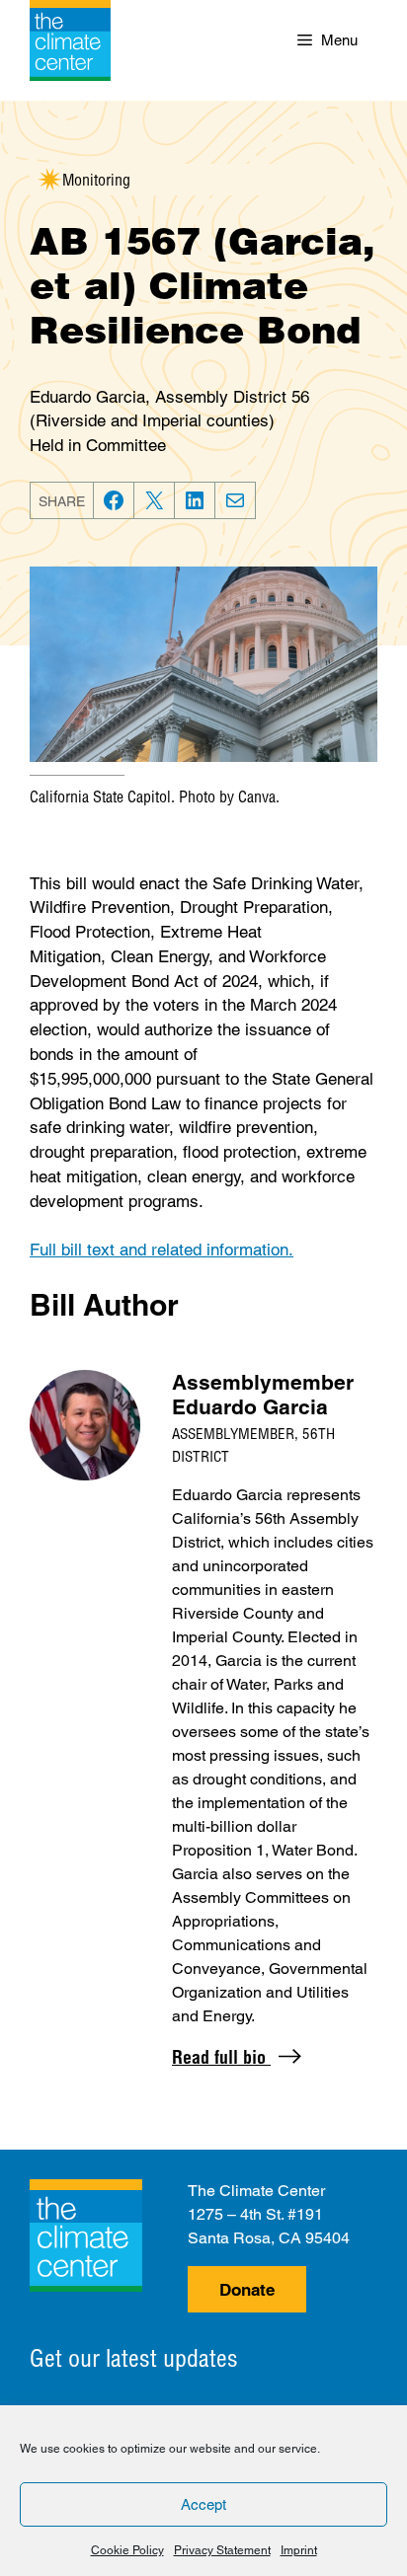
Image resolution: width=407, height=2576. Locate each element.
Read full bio (221, 2057)
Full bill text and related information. (162, 1250)
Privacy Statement (222, 2550)
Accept (203, 2504)
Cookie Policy (127, 2550)
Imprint (299, 2550)
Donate (247, 2290)
